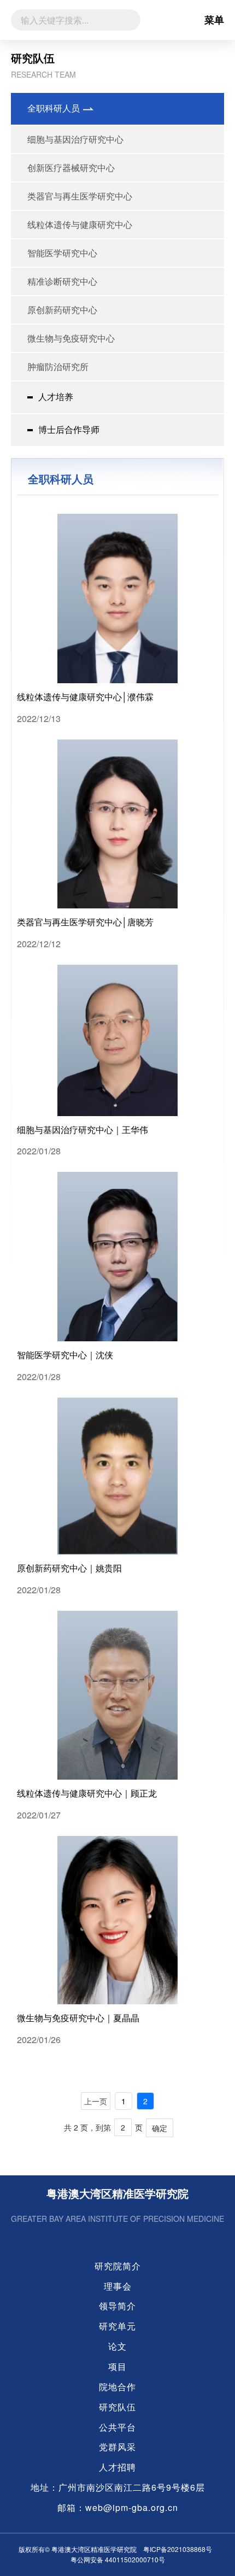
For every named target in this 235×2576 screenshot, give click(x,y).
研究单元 (117, 2326)
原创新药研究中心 (62, 310)
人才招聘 (117, 2467)
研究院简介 (118, 2266)
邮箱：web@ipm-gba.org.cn (118, 2508)
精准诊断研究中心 (62, 281)
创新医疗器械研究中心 (71, 168)
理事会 (118, 2286)
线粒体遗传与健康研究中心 (80, 224)
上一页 (96, 2101)
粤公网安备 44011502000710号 (118, 2559)
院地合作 (117, 2387)
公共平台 (117, 2427)
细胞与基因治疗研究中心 (75, 139)
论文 (117, 2346)
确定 (160, 2128)
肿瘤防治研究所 (58, 366)
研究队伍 (117, 2407)
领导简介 (117, 2306)
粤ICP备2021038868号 (178, 2549)
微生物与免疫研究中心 (71, 338)
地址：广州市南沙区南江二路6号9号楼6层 (118, 2487)
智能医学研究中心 (62, 253)
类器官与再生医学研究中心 (80, 196)
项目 (117, 2367)
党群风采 (117, 2447)
